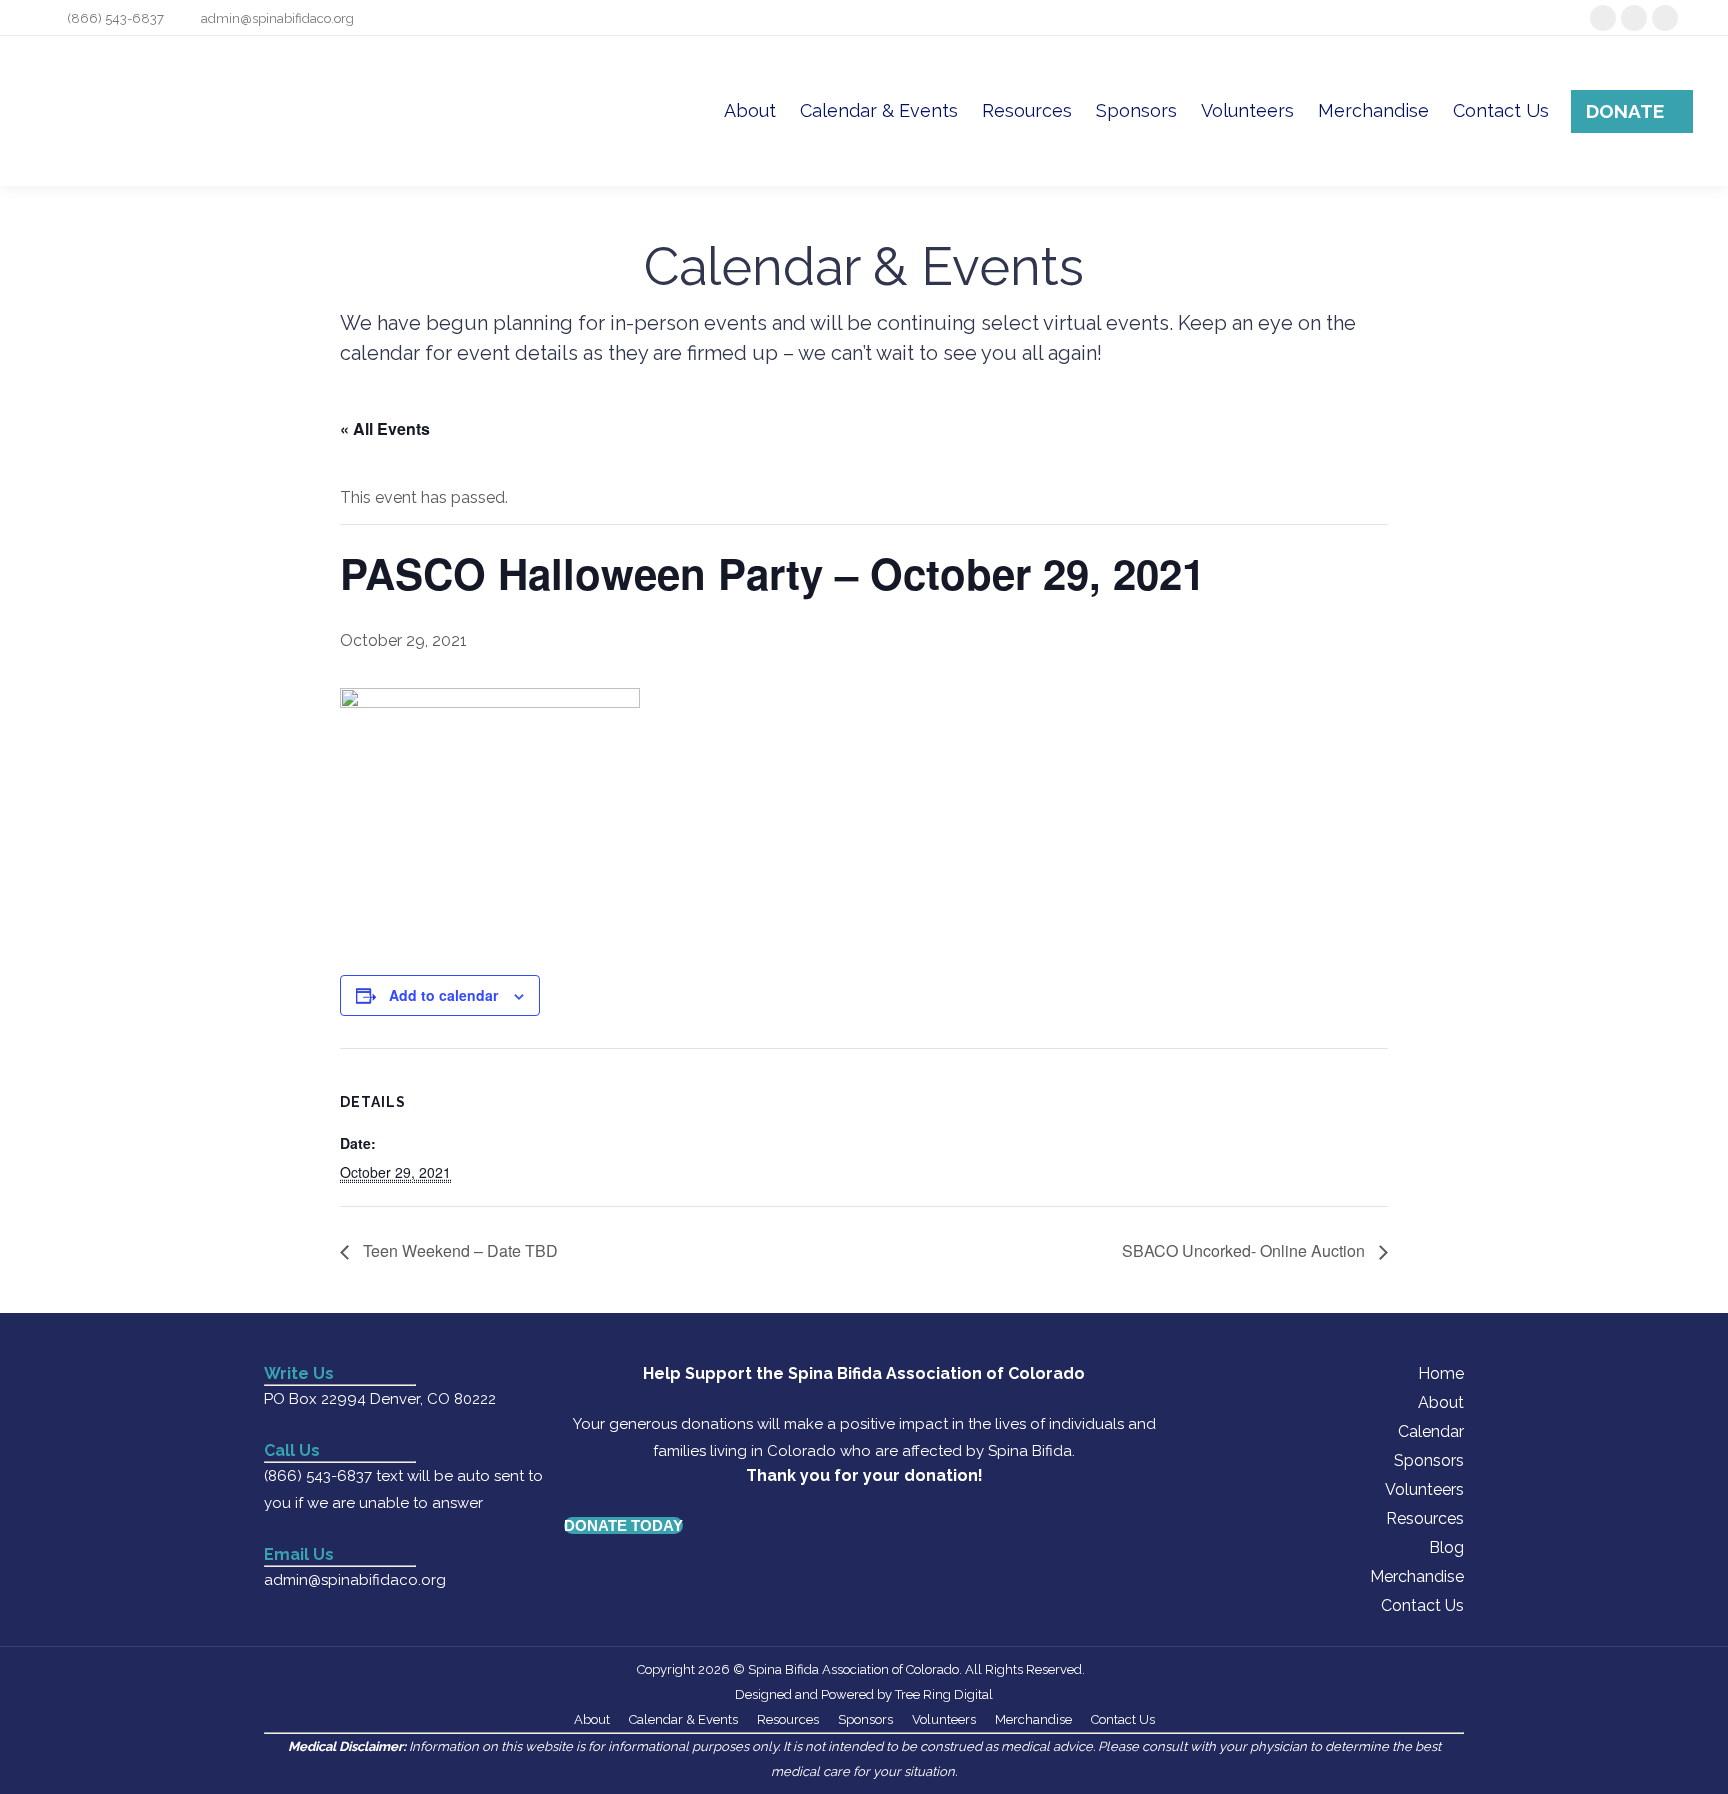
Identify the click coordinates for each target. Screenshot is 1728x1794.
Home (1441, 1373)
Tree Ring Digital (944, 1694)
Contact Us (1422, 1605)
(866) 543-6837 (115, 18)
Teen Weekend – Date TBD (458, 1250)
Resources (1425, 1518)
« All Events (385, 428)
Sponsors (1429, 1460)
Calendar (1431, 1431)
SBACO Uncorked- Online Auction (1245, 1250)
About (1441, 1402)
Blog (1446, 1547)
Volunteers (1424, 1489)
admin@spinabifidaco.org (277, 18)
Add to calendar (443, 995)
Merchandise (1417, 1576)
